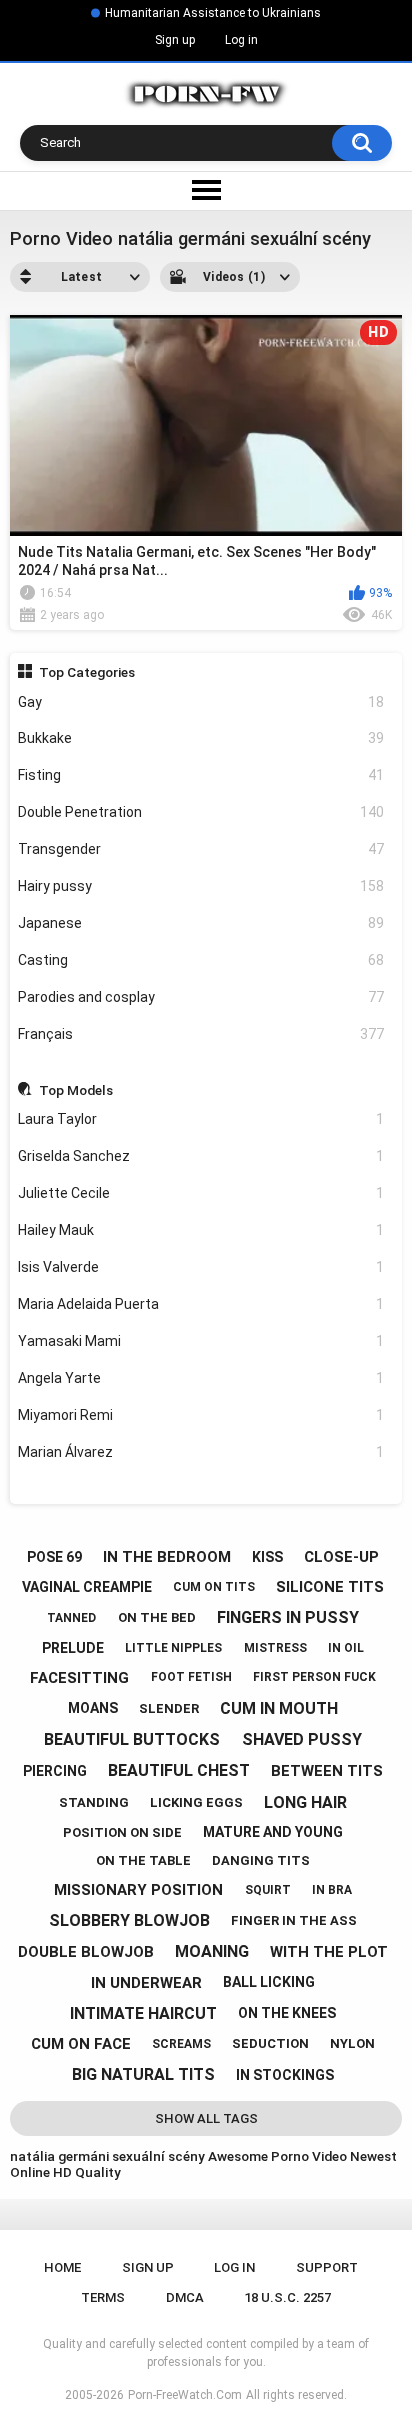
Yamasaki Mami (201, 1341)
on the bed (157, 1617)
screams (181, 2044)
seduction (270, 2043)
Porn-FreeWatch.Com (185, 2395)
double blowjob (86, 1952)
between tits (327, 1771)
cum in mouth (279, 1708)
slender (169, 1708)
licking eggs (196, 1802)
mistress (275, 1648)
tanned (71, 1618)
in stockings (285, 2075)
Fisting (201, 775)
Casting (201, 960)
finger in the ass (294, 1920)
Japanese (201, 923)
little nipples (173, 1648)
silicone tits (330, 1587)
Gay (201, 702)
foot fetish (191, 1677)
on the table (143, 1860)
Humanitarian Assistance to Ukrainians (213, 13)
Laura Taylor (201, 1119)
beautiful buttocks (132, 1739)
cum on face (81, 2044)
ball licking (269, 1982)
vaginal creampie (87, 1587)
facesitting (79, 1678)
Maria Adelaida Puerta (201, 1304)
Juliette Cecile (201, 1193)
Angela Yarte (201, 1378)
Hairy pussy (201, 886)
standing (94, 1802)
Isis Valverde (201, 1267)
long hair (305, 1802)
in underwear (146, 1983)
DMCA (185, 2297)
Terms (103, 2297)
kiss (267, 1557)
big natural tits (143, 2074)
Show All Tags (206, 2118)
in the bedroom (167, 1557)
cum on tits (214, 1587)
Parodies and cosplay (201, 997)
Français (201, 1034)
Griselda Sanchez (201, 1156)
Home (62, 2267)
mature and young (273, 1832)
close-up (341, 1557)
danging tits (261, 1860)
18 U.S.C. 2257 (287, 2297)
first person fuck (314, 1677)
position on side (122, 1832)
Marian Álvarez (201, 1452)
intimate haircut (143, 2013)
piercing (55, 1771)
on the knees (287, 2013)
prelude (73, 1648)
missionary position (138, 1890)
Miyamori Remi (201, 1415)
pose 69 (54, 1557)
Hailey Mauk (201, 1230)
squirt (268, 1890)
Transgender (201, 849)
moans (93, 1708)
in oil (346, 1648)
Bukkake (201, 738)
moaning (212, 1951)
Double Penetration (201, 812)
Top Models (76, 1090)
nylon (352, 2043)
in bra (332, 1890)
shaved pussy (302, 1739)
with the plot (329, 1952)
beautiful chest (179, 1770)
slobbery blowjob (129, 1920)
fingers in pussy (288, 1617)
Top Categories (87, 672)
